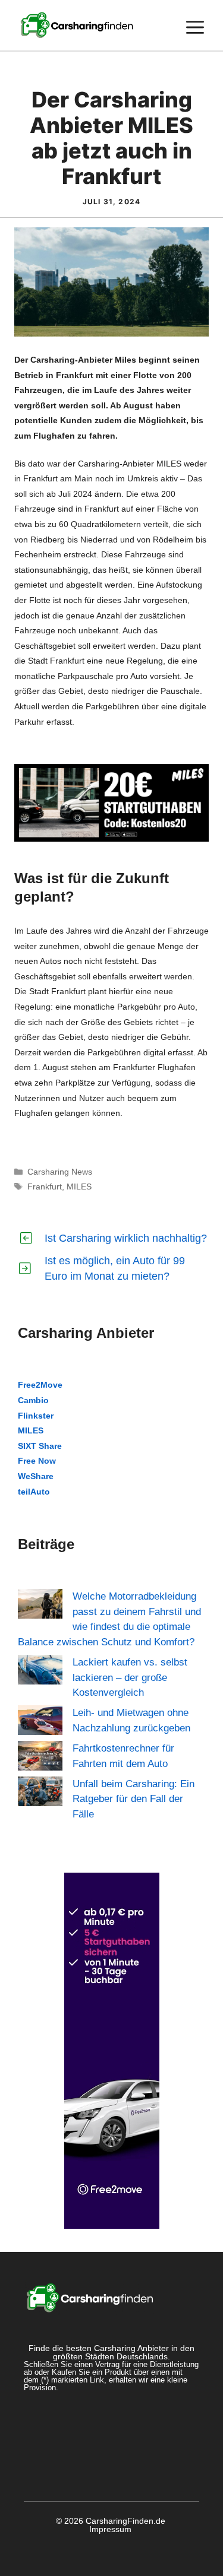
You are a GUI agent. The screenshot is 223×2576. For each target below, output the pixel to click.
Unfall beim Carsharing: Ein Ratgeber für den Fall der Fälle (134, 1799)
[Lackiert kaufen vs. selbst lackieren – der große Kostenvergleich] (40, 1672)
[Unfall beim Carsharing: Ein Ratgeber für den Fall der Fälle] (40, 1794)
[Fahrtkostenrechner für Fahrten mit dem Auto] (40, 1758)
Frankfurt (45, 1187)
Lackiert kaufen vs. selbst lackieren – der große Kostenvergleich (130, 1677)
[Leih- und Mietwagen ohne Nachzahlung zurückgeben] (40, 1722)
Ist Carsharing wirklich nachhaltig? (126, 1238)
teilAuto (34, 1492)
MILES (79, 1187)
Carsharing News (60, 1172)
